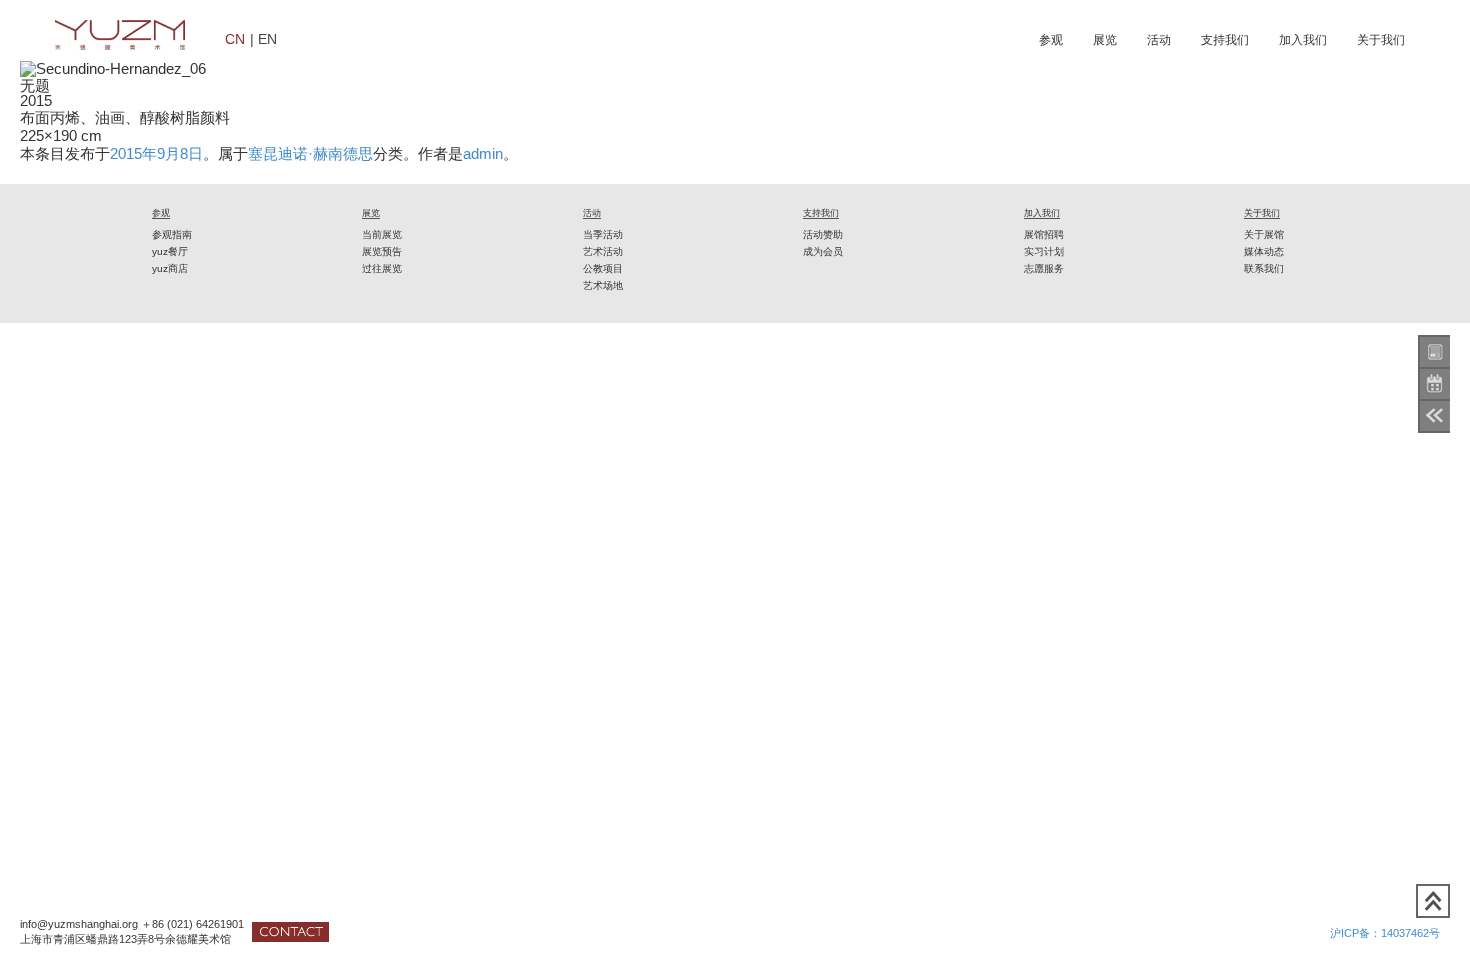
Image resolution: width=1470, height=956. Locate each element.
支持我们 (1225, 40)
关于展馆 (1264, 234)
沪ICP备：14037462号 (1385, 933)
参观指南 (172, 234)
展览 (1105, 40)
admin (483, 154)
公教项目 (603, 268)
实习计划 (1044, 251)
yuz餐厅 (170, 251)
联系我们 (1264, 268)
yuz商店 (170, 268)
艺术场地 (603, 285)
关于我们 (1381, 40)
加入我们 (1303, 40)
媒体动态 (1264, 251)
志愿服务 (1044, 268)
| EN (263, 38)
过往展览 (382, 268)
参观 (1051, 40)
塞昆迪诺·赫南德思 (310, 154)
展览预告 (382, 251)
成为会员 (823, 251)
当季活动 (603, 234)
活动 (1159, 40)
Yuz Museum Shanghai (120, 35)
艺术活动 (603, 251)
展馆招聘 (1044, 234)
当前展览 (382, 234)
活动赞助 (823, 234)
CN (235, 38)
